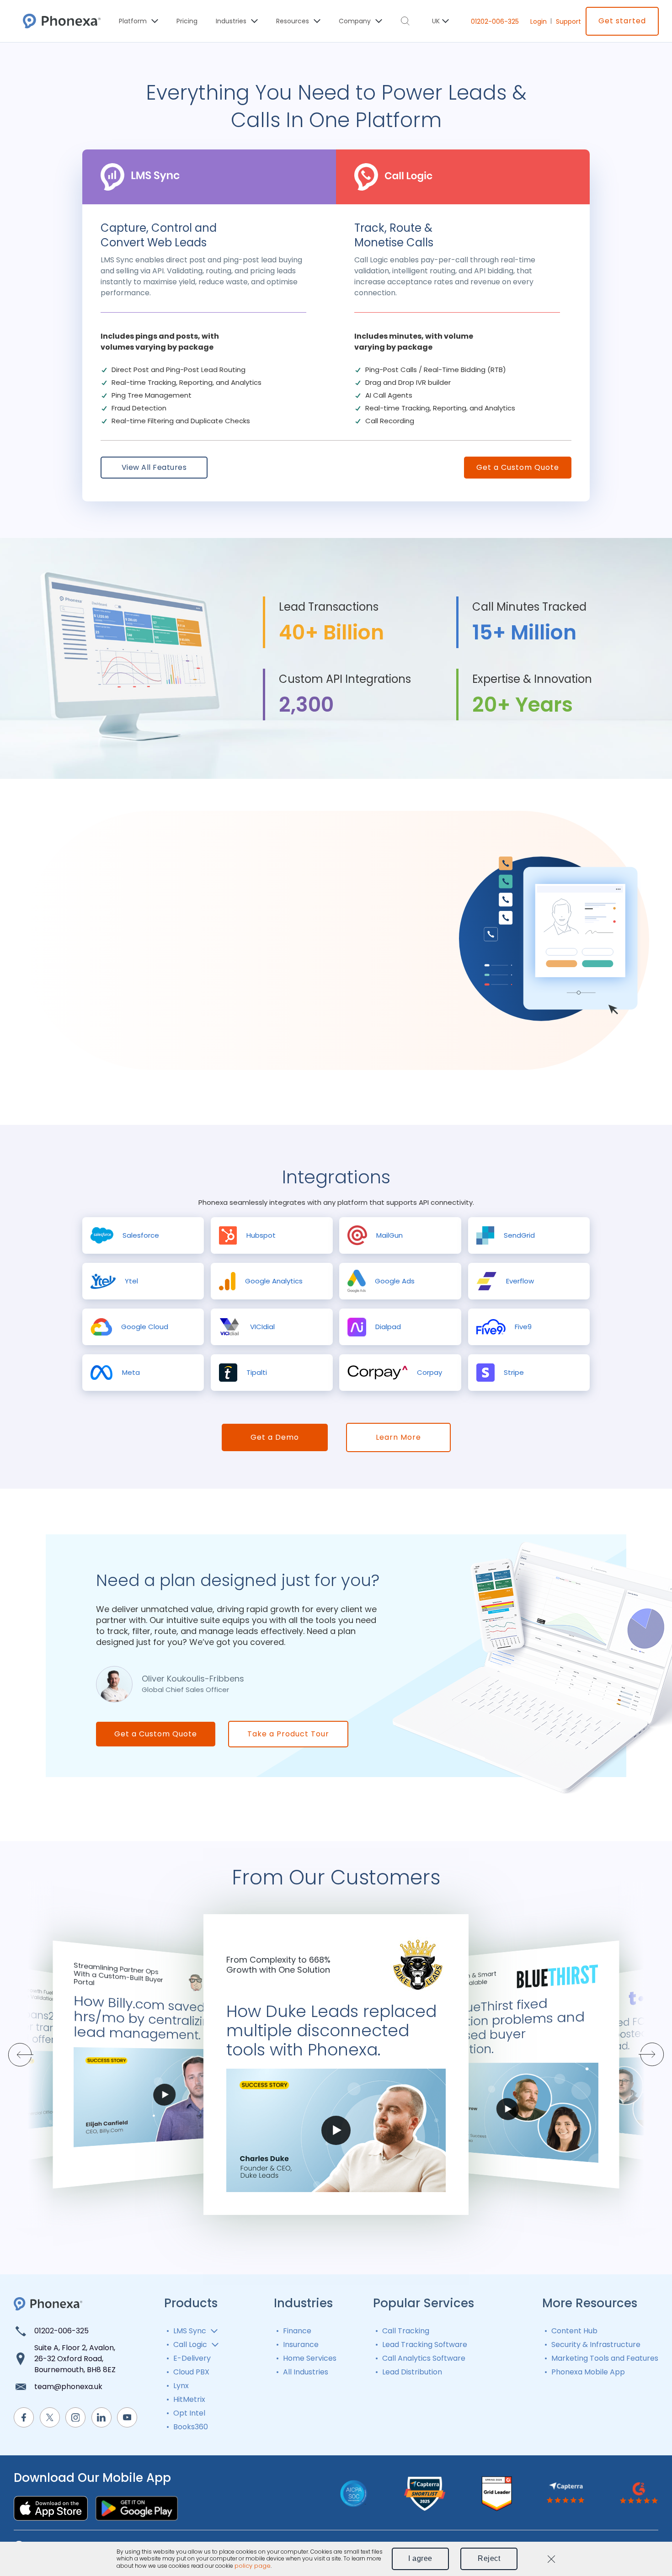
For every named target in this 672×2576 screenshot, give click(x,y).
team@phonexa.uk (68, 2387)
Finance (297, 2331)
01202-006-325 (495, 21)
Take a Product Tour (288, 1734)
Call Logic (190, 2344)
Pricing (187, 21)
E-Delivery (192, 2358)
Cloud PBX (191, 2372)
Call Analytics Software (424, 2358)
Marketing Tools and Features (605, 2358)
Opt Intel (189, 2413)
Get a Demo (275, 1437)
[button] (645, 2054)
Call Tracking (406, 2331)
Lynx (181, 2386)
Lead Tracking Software (425, 2344)
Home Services (310, 2358)
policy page (253, 2566)
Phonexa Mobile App (588, 2372)
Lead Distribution (412, 2372)
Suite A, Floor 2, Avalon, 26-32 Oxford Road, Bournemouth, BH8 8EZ (75, 2359)
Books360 (191, 2427)
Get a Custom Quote (518, 467)
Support (568, 21)
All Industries (306, 2372)
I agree (420, 2558)
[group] (143, 1235)
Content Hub (574, 2331)
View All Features (154, 467)
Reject (489, 2558)
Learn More (398, 1437)
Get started (622, 21)
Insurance (301, 2344)
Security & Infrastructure (596, 2344)
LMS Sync (190, 2331)
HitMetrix (189, 2399)
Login (539, 21)
